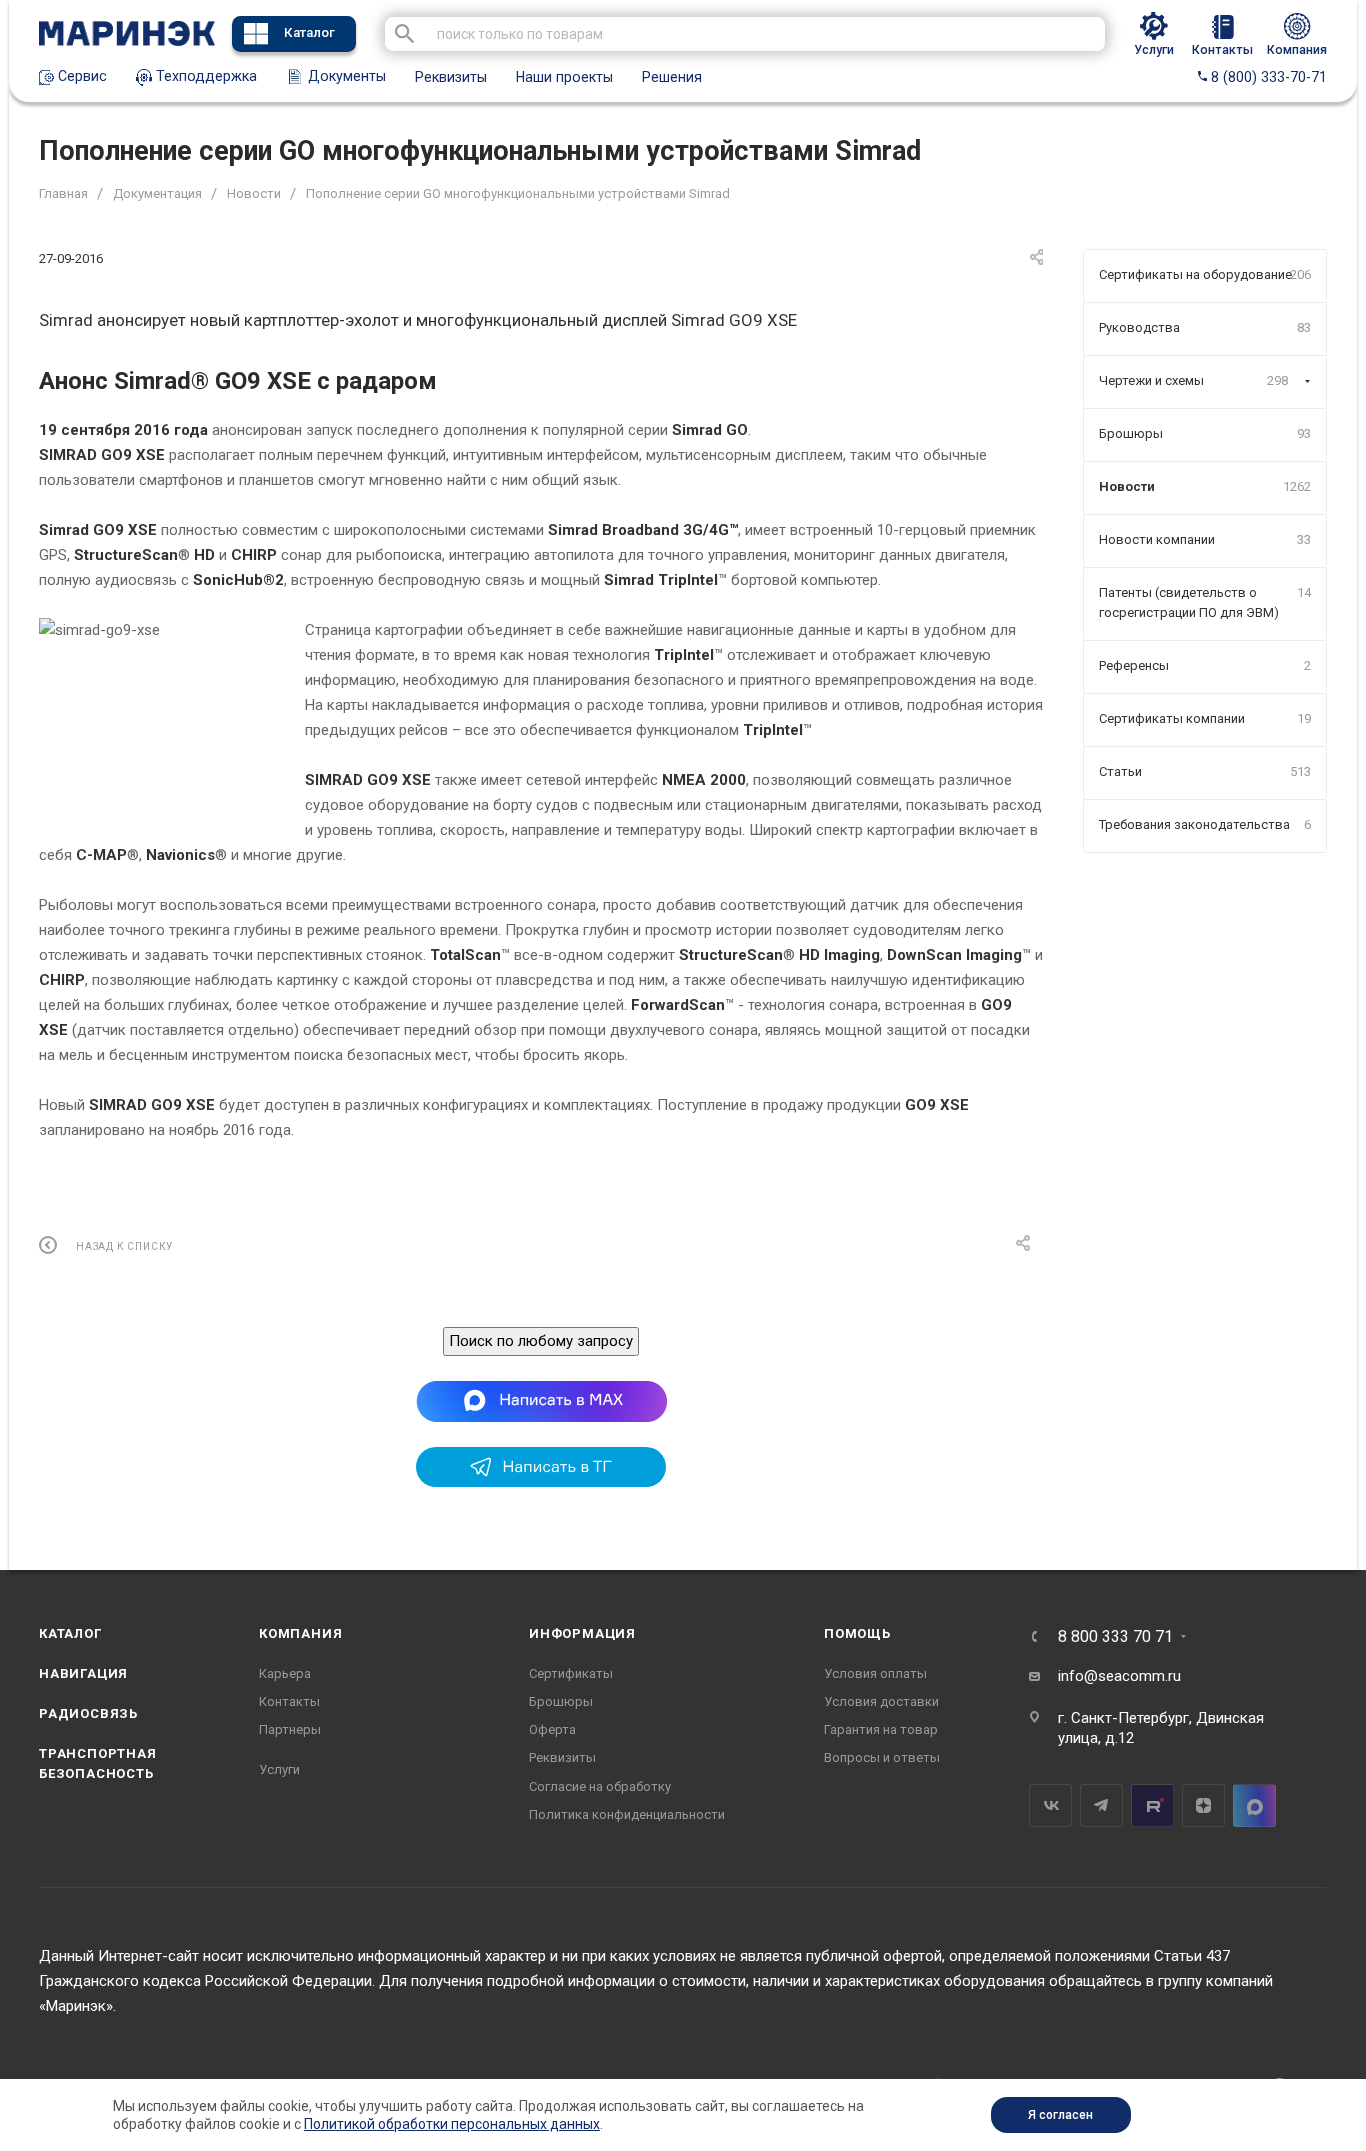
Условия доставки (881, 1701)
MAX (1254, 1805)
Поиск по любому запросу (541, 1341)
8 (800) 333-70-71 (1267, 77)
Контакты (289, 1701)
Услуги (279, 1769)
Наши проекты (564, 77)
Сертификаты (571, 1673)
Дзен (1203, 1805)
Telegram (1101, 1805)
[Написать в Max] (541, 1401)
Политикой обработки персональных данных (452, 2124)
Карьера (285, 1673)
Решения (672, 77)
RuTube (1152, 1805)
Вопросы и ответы (882, 1757)
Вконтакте (1050, 1805)
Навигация (83, 1673)
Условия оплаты (875, 1673)
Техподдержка (204, 76)
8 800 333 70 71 (1115, 1637)
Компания (300, 1633)
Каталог (309, 32)
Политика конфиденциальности (627, 1814)
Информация (582, 1633)
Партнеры (290, 1729)
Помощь (857, 1633)
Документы (345, 76)
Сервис (80, 76)
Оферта (552, 1729)
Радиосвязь (88, 1713)
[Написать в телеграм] (541, 1482)
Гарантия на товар (881, 1729)
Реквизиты (451, 77)
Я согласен (1060, 2115)
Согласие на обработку (600, 1786)
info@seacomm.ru (1119, 1676)
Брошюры (561, 1701)
